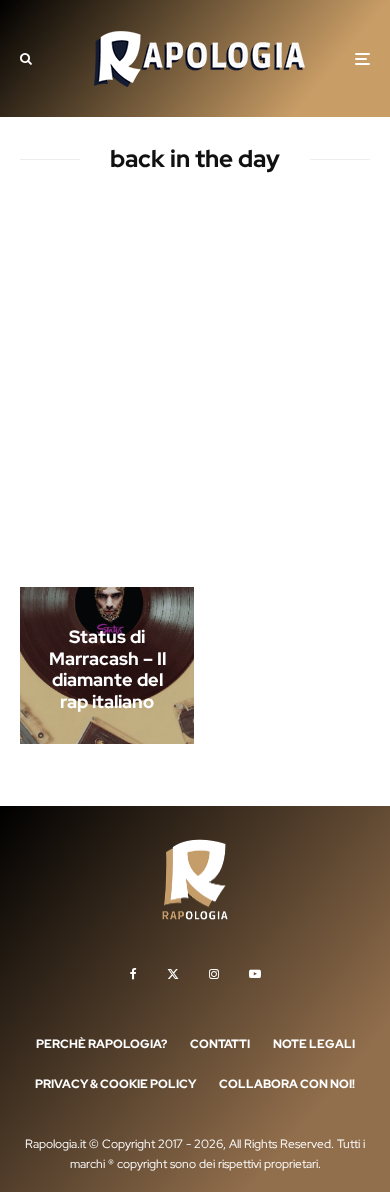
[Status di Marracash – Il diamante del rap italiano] (107, 665)
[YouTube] (255, 974)
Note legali (314, 1044)
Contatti (220, 1044)
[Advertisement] (195, 384)
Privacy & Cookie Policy (115, 1084)
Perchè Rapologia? (101, 1044)
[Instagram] (214, 974)
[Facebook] (133, 974)
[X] (173, 974)
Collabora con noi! (287, 1084)
